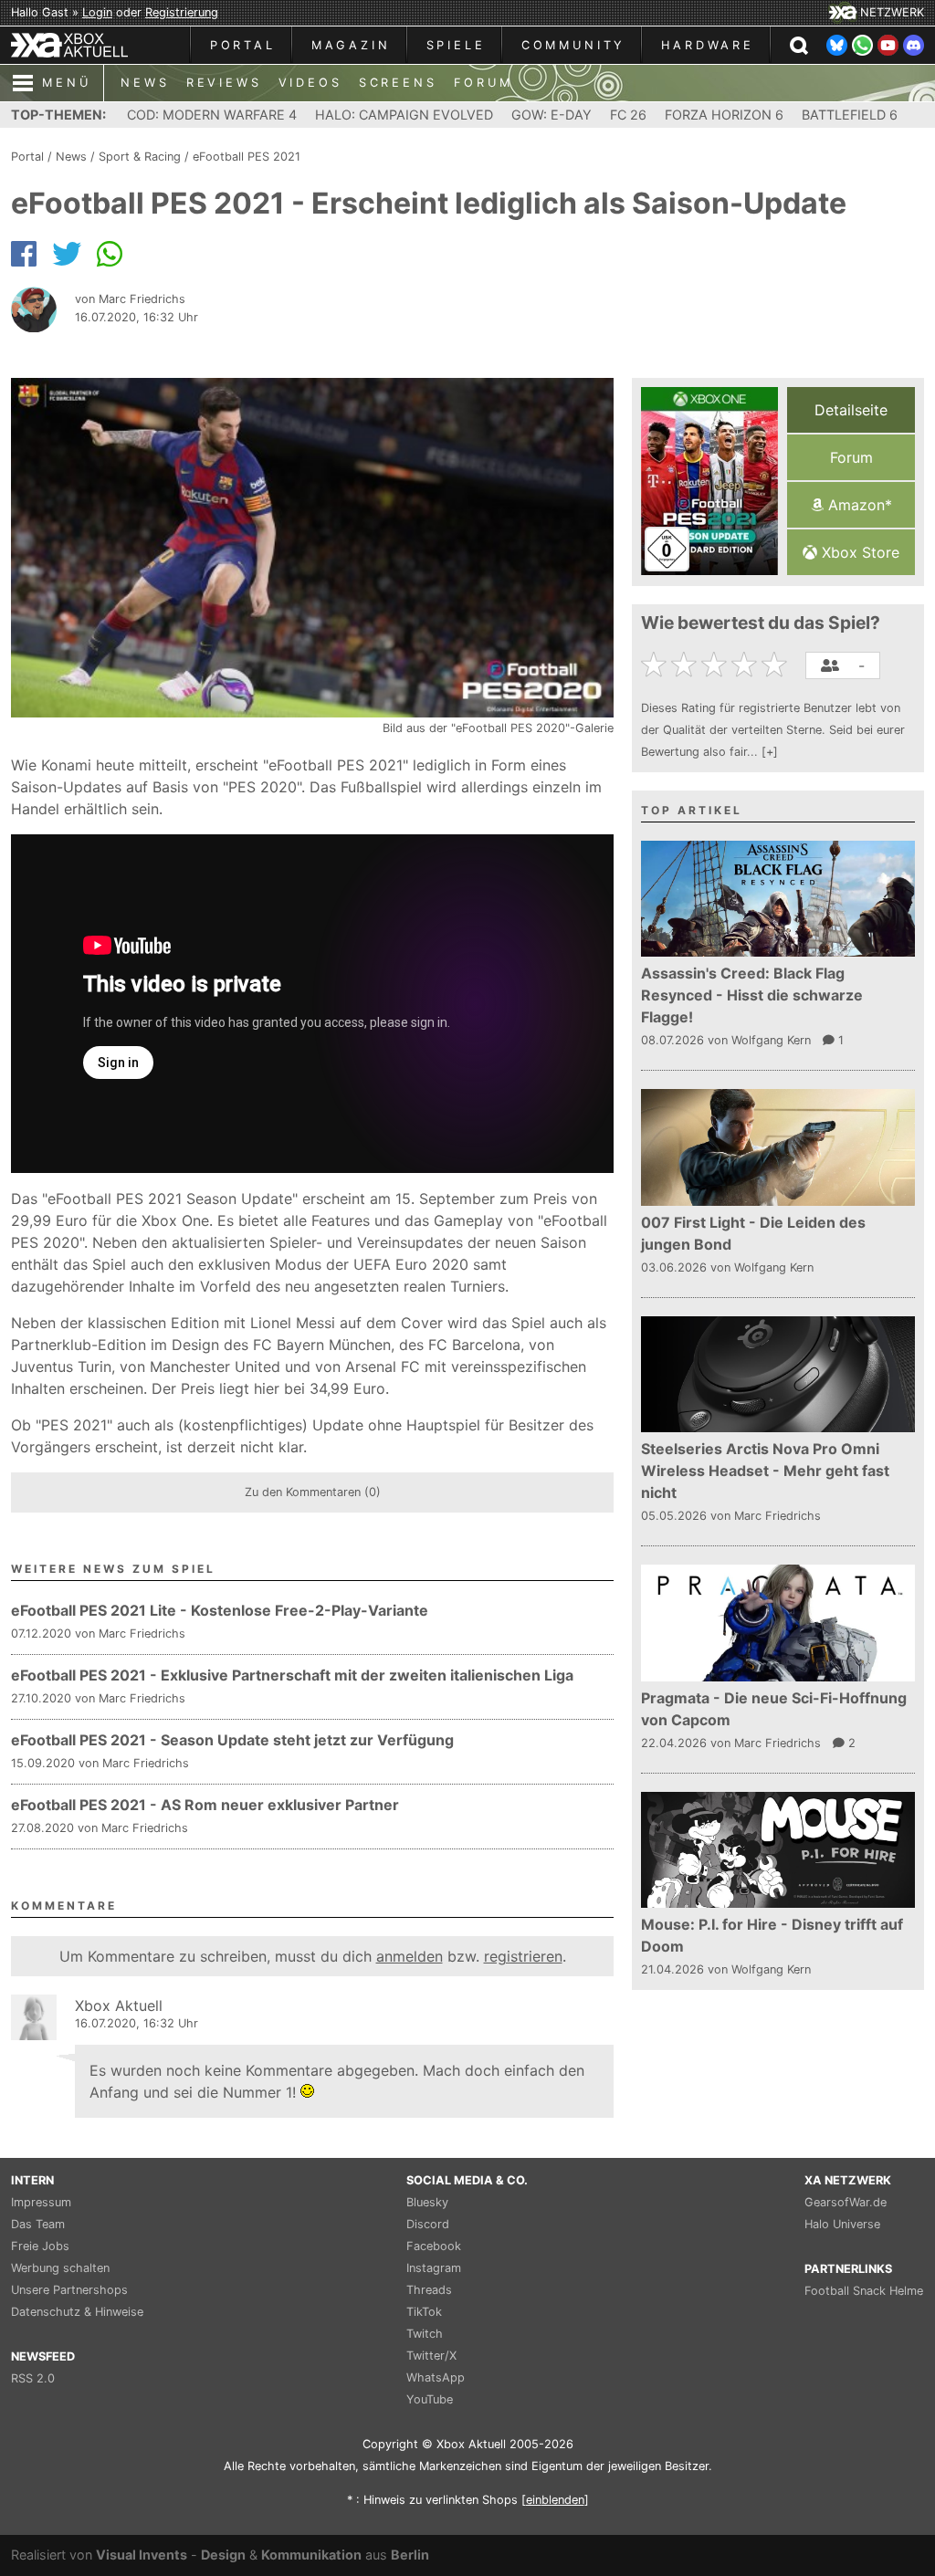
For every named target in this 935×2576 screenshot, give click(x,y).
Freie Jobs (40, 2246)
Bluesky (427, 2202)
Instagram (434, 2268)
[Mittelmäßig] (716, 665)
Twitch (425, 2334)
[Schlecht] (656, 665)
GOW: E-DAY (552, 115)
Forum (851, 457)
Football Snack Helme (864, 2291)
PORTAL (243, 45)
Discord (428, 2224)
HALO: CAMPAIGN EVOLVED (404, 115)
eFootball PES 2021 (247, 157)
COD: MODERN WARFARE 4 (212, 115)
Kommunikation (311, 2555)
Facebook (434, 2246)
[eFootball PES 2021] (709, 481)
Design (223, 2555)
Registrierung (182, 12)
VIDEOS (310, 83)
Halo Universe (842, 2224)
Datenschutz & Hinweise (77, 2312)
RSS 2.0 (33, 2378)
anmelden (410, 1956)
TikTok (424, 2312)
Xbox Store (858, 552)
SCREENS (398, 83)
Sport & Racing (140, 157)
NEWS (145, 83)
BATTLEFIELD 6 (850, 115)
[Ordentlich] (746, 665)
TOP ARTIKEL (692, 810)
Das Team (38, 2224)
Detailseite (851, 410)
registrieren (523, 1956)
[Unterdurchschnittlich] (686, 665)
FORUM (483, 83)
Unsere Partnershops (69, 2290)
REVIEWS (224, 83)
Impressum (41, 2202)
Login (97, 12)
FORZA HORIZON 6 (724, 115)
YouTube (430, 2399)
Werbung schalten (60, 2268)
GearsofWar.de (846, 2202)
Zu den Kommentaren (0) (313, 1492)
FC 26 (628, 115)
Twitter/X (431, 2356)
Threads (429, 2290)
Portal (27, 157)
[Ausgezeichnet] (777, 665)
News (71, 157)
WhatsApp (436, 2377)
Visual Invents (142, 2555)
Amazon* (858, 505)
